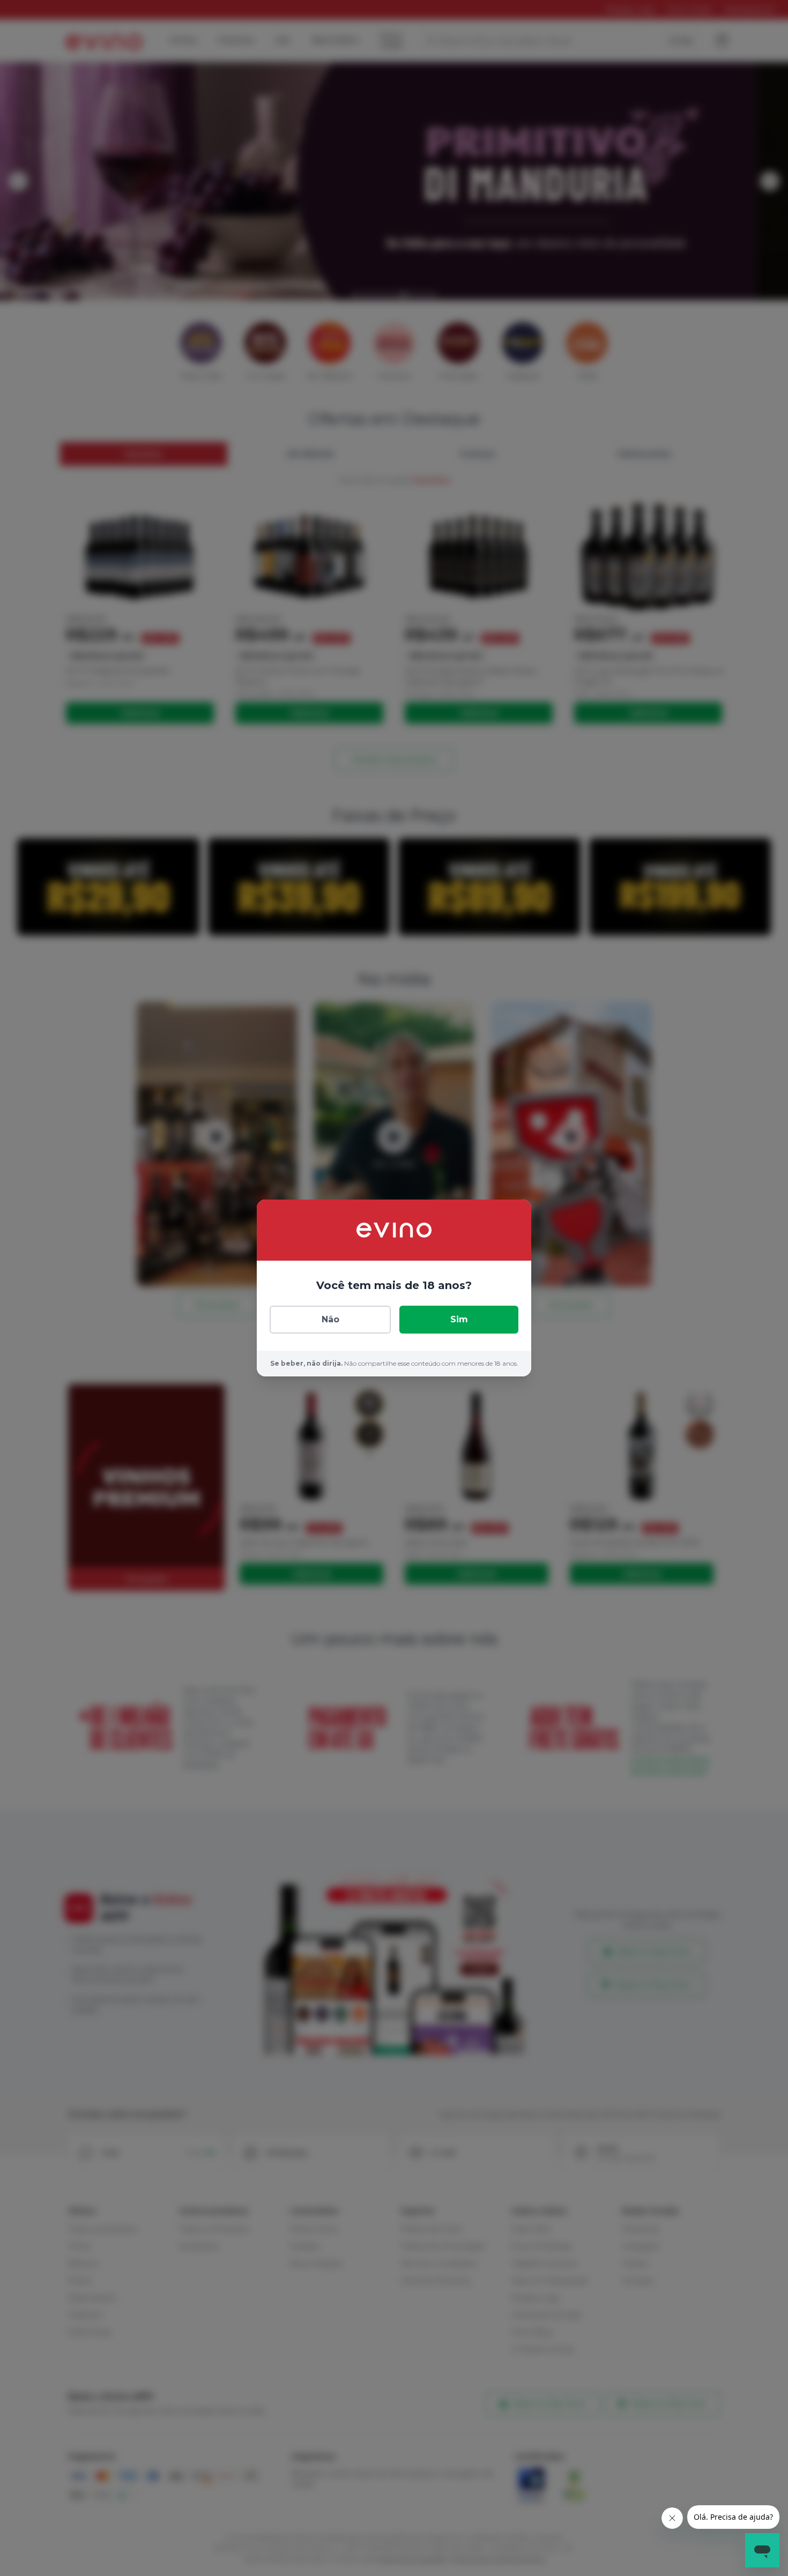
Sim (459, 1319)
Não (330, 1319)
